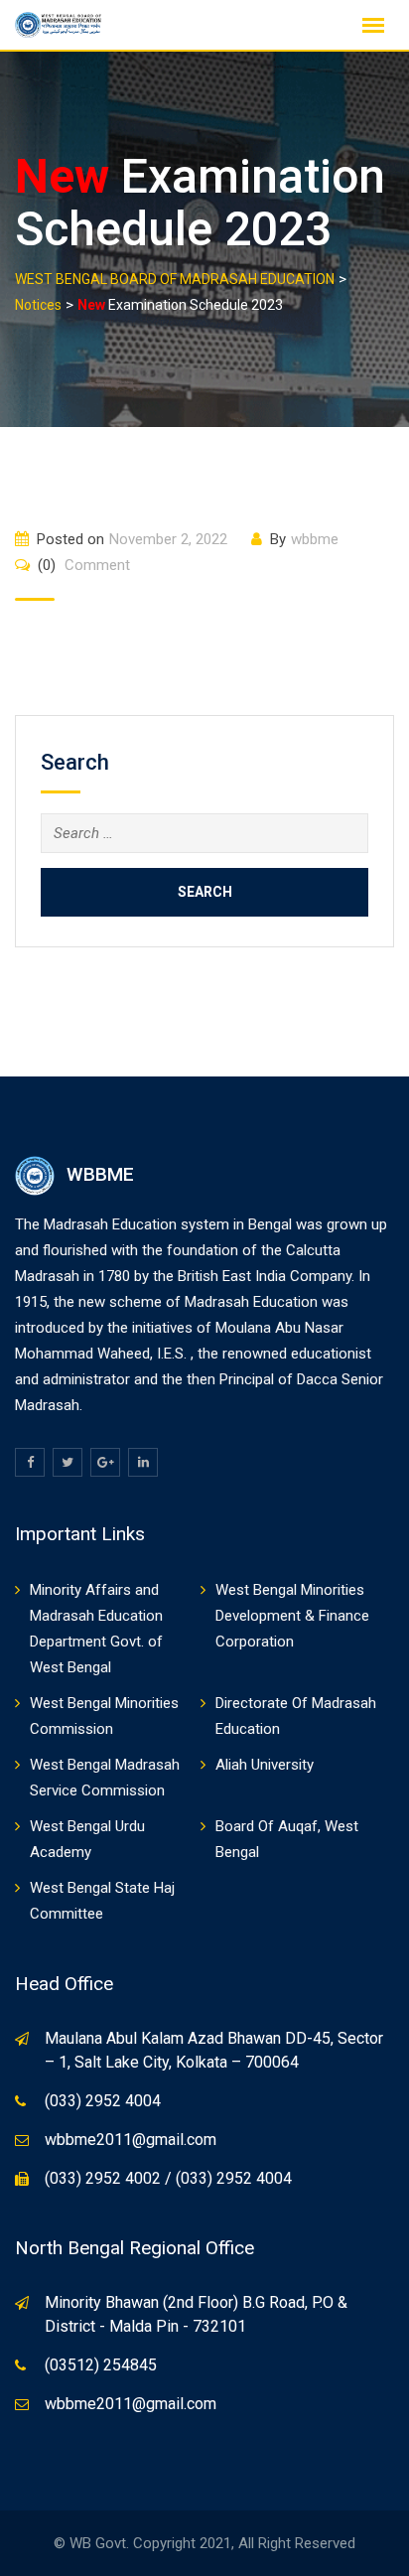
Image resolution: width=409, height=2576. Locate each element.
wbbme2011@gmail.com (131, 2140)
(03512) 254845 (101, 2365)
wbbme (315, 539)
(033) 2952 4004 (103, 2101)
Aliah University (265, 1765)
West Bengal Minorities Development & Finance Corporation (292, 1616)
